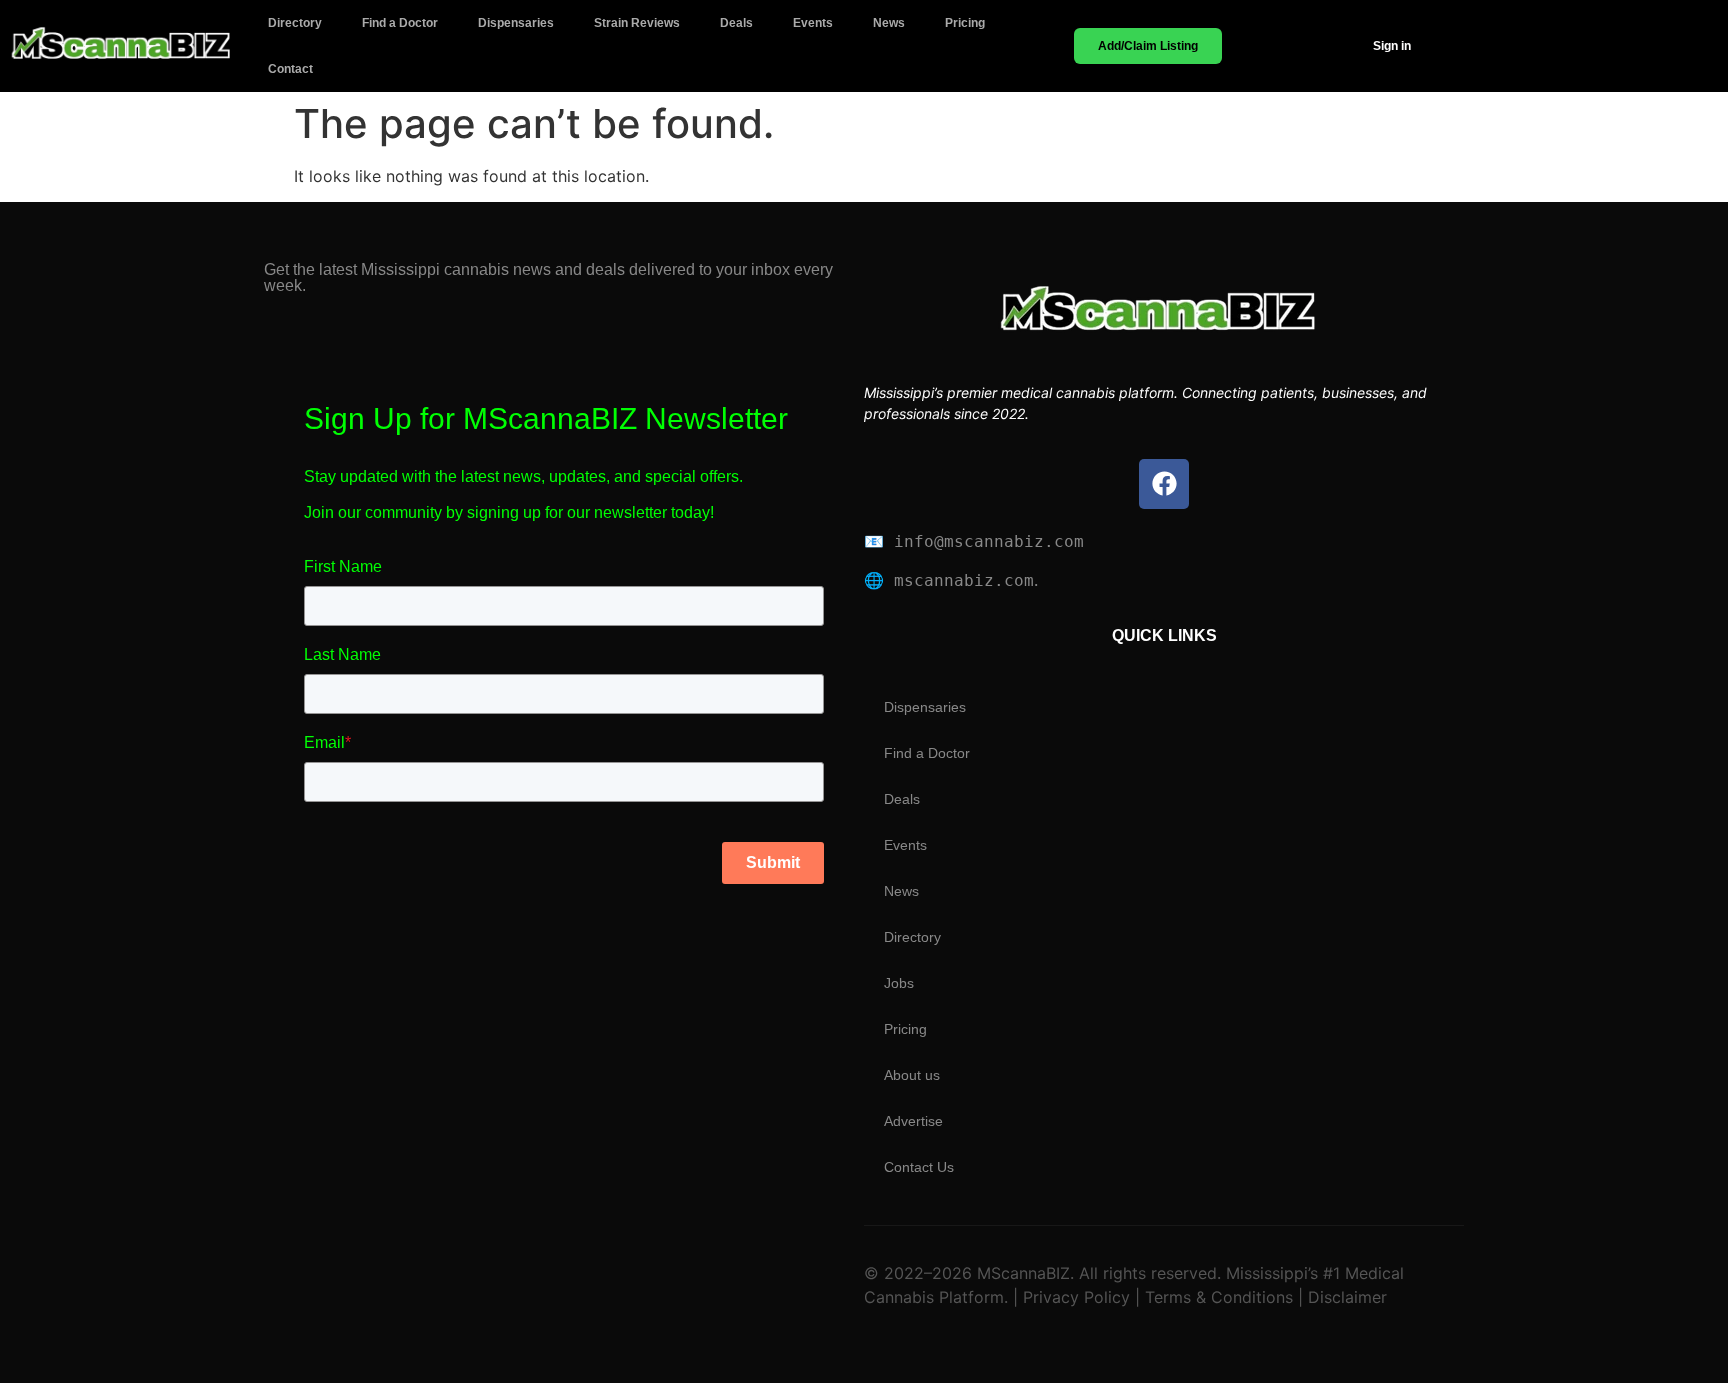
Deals (736, 23)
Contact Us (919, 1167)
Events (813, 23)
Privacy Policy (1074, 1297)
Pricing (965, 23)
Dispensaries (516, 23)
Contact (290, 69)
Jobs (899, 983)
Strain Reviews (637, 23)
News (889, 23)
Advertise (913, 1121)
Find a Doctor (400, 23)
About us (912, 1075)
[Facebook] (1164, 484)
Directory (295, 23)
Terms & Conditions (1219, 1297)
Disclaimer (1345, 1297)
